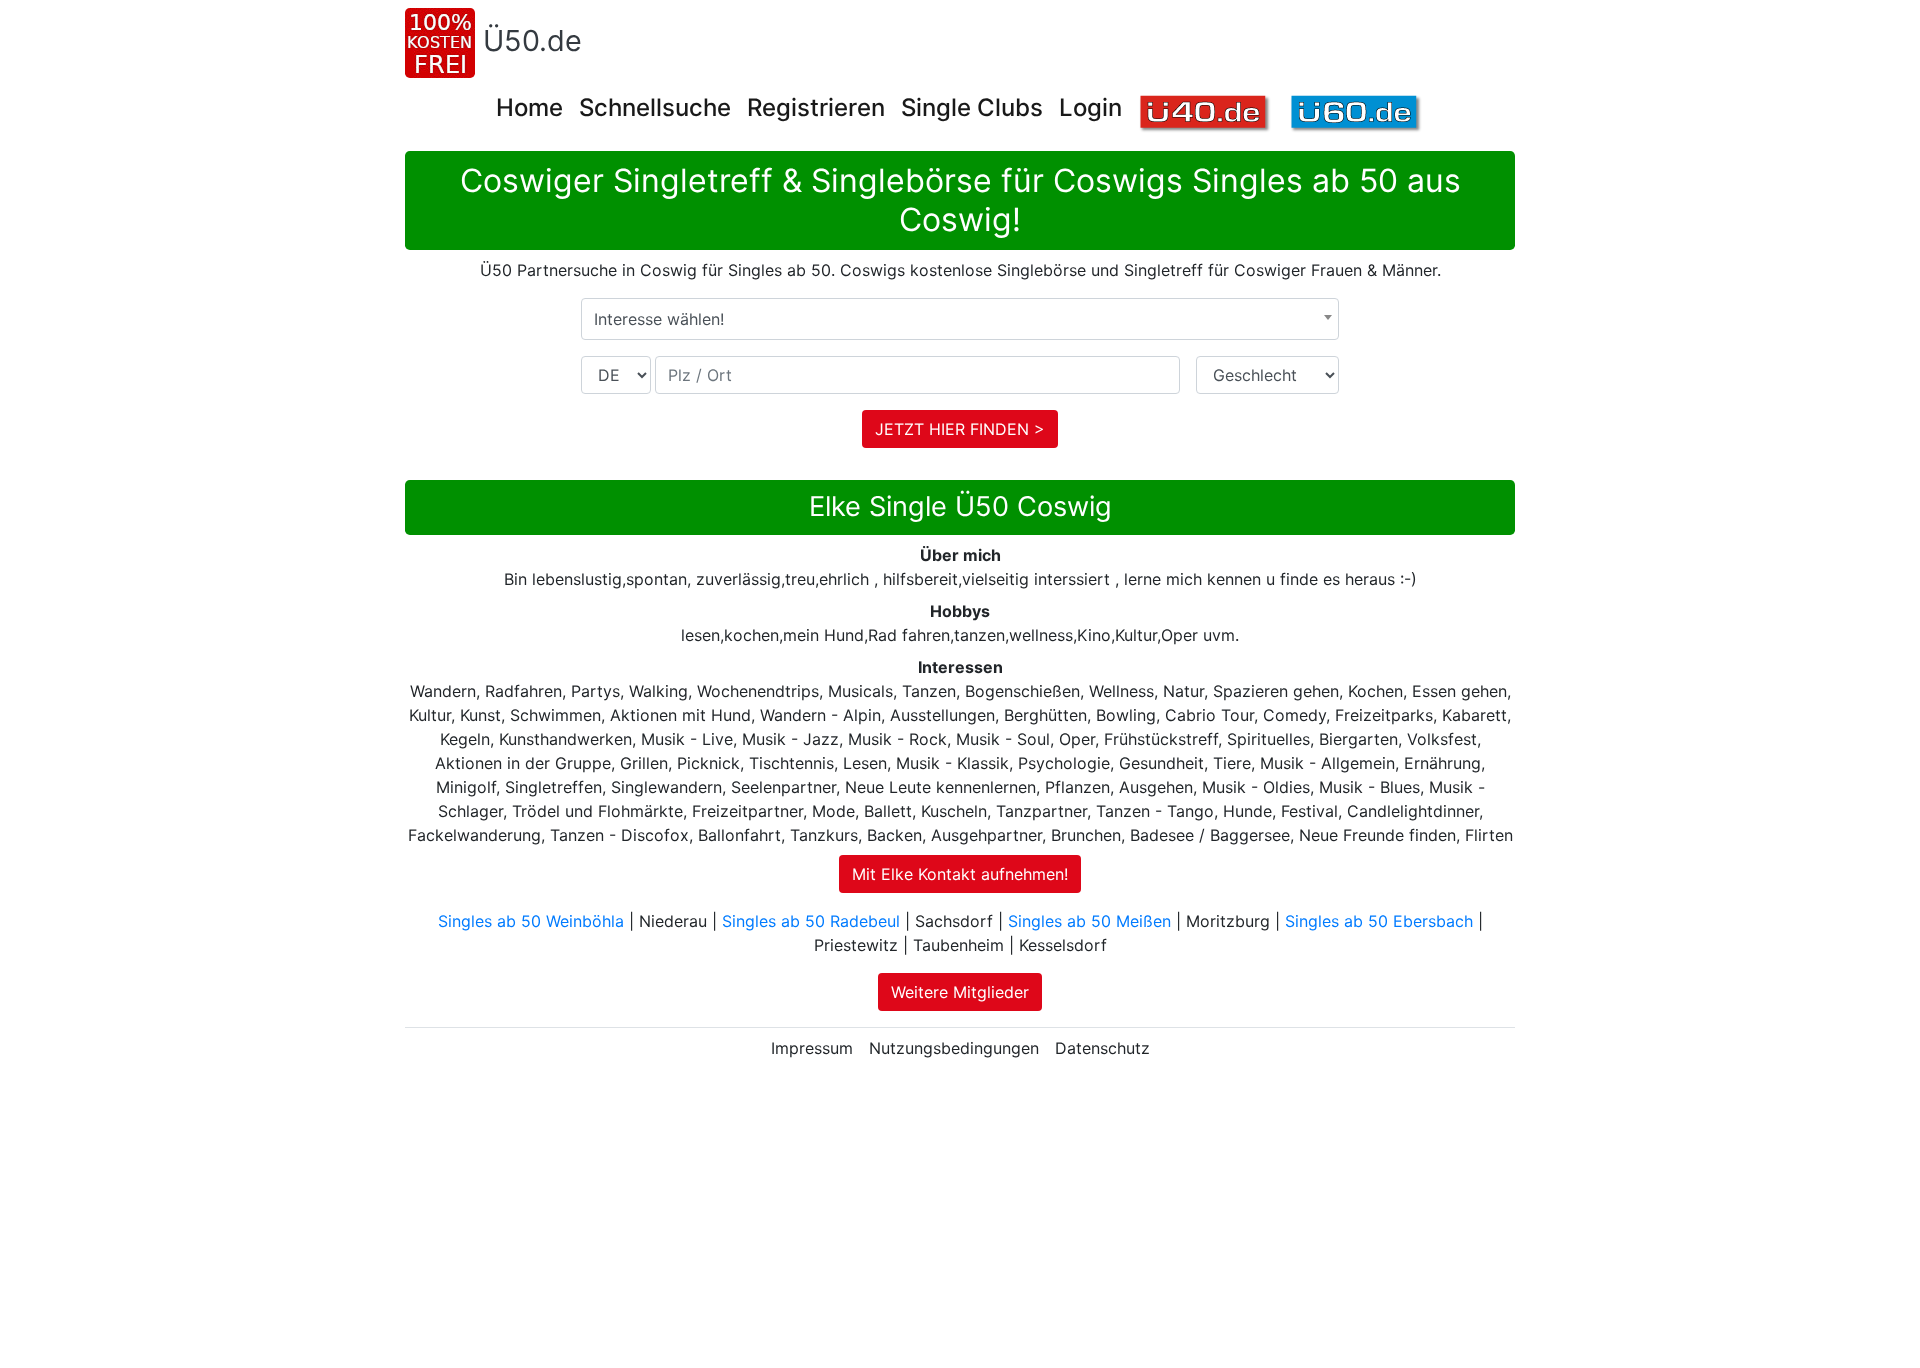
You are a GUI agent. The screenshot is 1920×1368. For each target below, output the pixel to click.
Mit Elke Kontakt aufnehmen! (960, 874)
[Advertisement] (960, 1218)
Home (529, 107)
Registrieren (816, 107)
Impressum (812, 1048)
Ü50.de (532, 40)
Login (1090, 107)
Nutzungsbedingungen (954, 1048)
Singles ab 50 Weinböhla (531, 921)
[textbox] (960, 319)
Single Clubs (972, 107)
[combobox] (960, 319)
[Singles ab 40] (1205, 114)
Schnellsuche (655, 107)
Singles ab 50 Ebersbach (1379, 921)
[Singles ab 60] (1356, 114)
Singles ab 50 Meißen (1089, 921)
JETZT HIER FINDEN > (960, 429)
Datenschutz (1102, 1048)
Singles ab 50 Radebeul (811, 921)
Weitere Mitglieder (960, 992)
